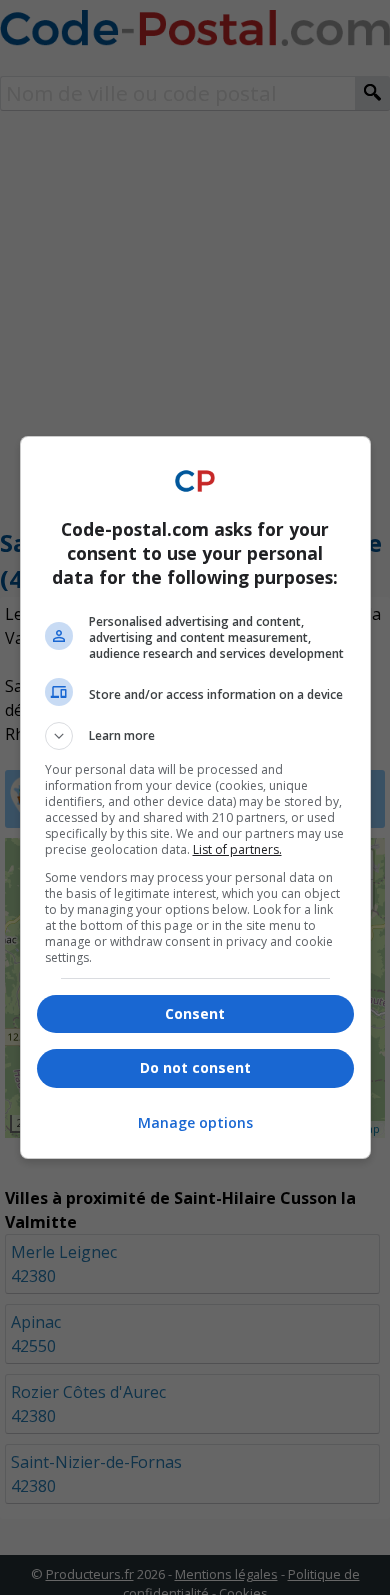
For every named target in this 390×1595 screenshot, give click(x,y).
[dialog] (195, 797)
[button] (195, 736)
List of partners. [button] (237, 849)
